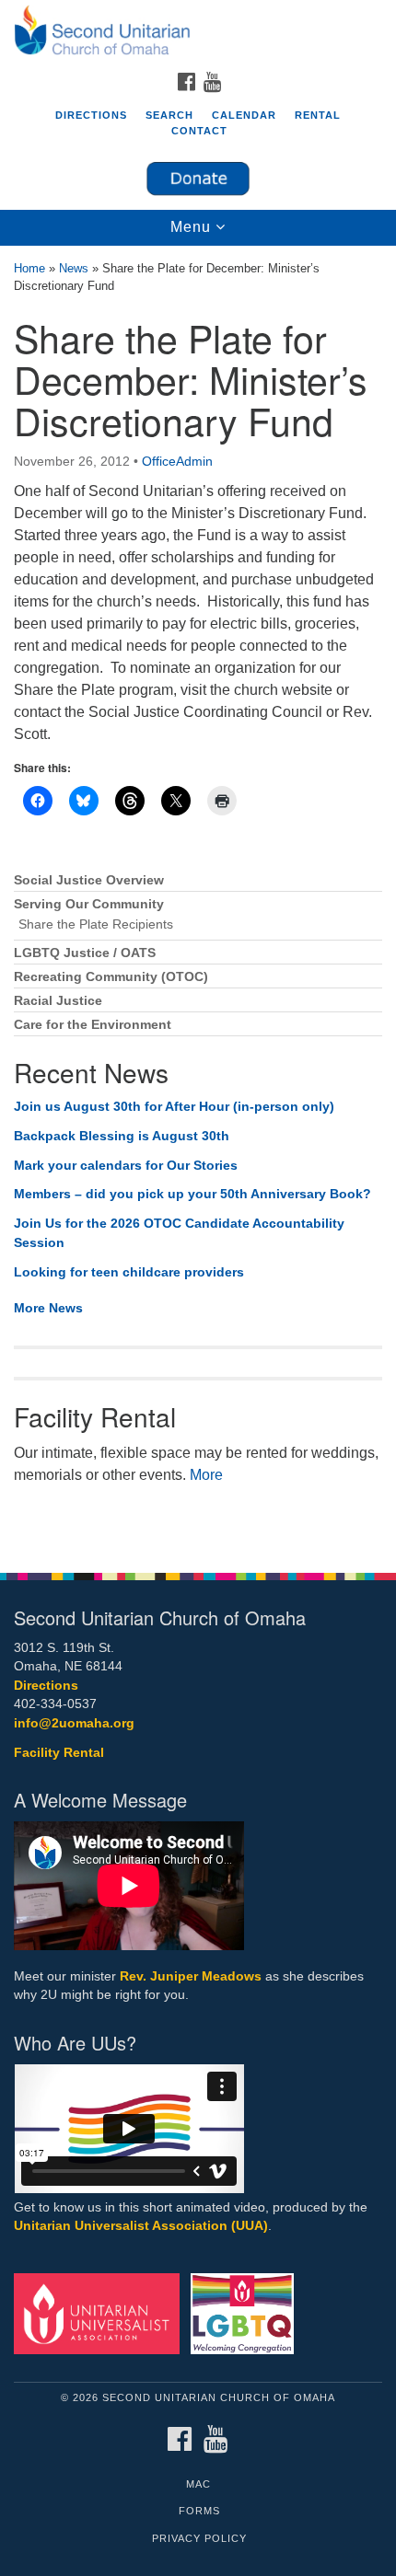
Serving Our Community (89, 904)
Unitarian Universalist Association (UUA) (141, 2226)
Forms (199, 2511)
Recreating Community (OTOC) (111, 977)
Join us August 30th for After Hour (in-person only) (174, 1106)
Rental (318, 115)
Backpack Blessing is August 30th (122, 1136)
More (206, 1475)
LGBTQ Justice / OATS (85, 953)
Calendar (244, 115)
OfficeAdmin (177, 461)
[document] (198, 900)
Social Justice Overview (89, 880)
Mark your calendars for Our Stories (126, 1165)
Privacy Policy (199, 2538)
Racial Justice (58, 1001)
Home (29, 268)
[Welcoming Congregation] (246, 2313)
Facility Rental (59, 1753)
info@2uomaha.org (74, 1723)
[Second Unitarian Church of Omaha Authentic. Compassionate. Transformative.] (198, 31)
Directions (91, 115)
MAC (198, 2484)
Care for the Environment (93, 1025)
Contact (199, 131)
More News (48, 1308)
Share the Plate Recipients (96, 924)
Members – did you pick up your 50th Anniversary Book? (192, 1194)
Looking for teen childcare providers (129, 1272)
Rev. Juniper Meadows (191, 1976)
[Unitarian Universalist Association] (100, 2313)
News (74, 268)
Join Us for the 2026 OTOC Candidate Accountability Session (179, 1233)
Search (169, 115)
